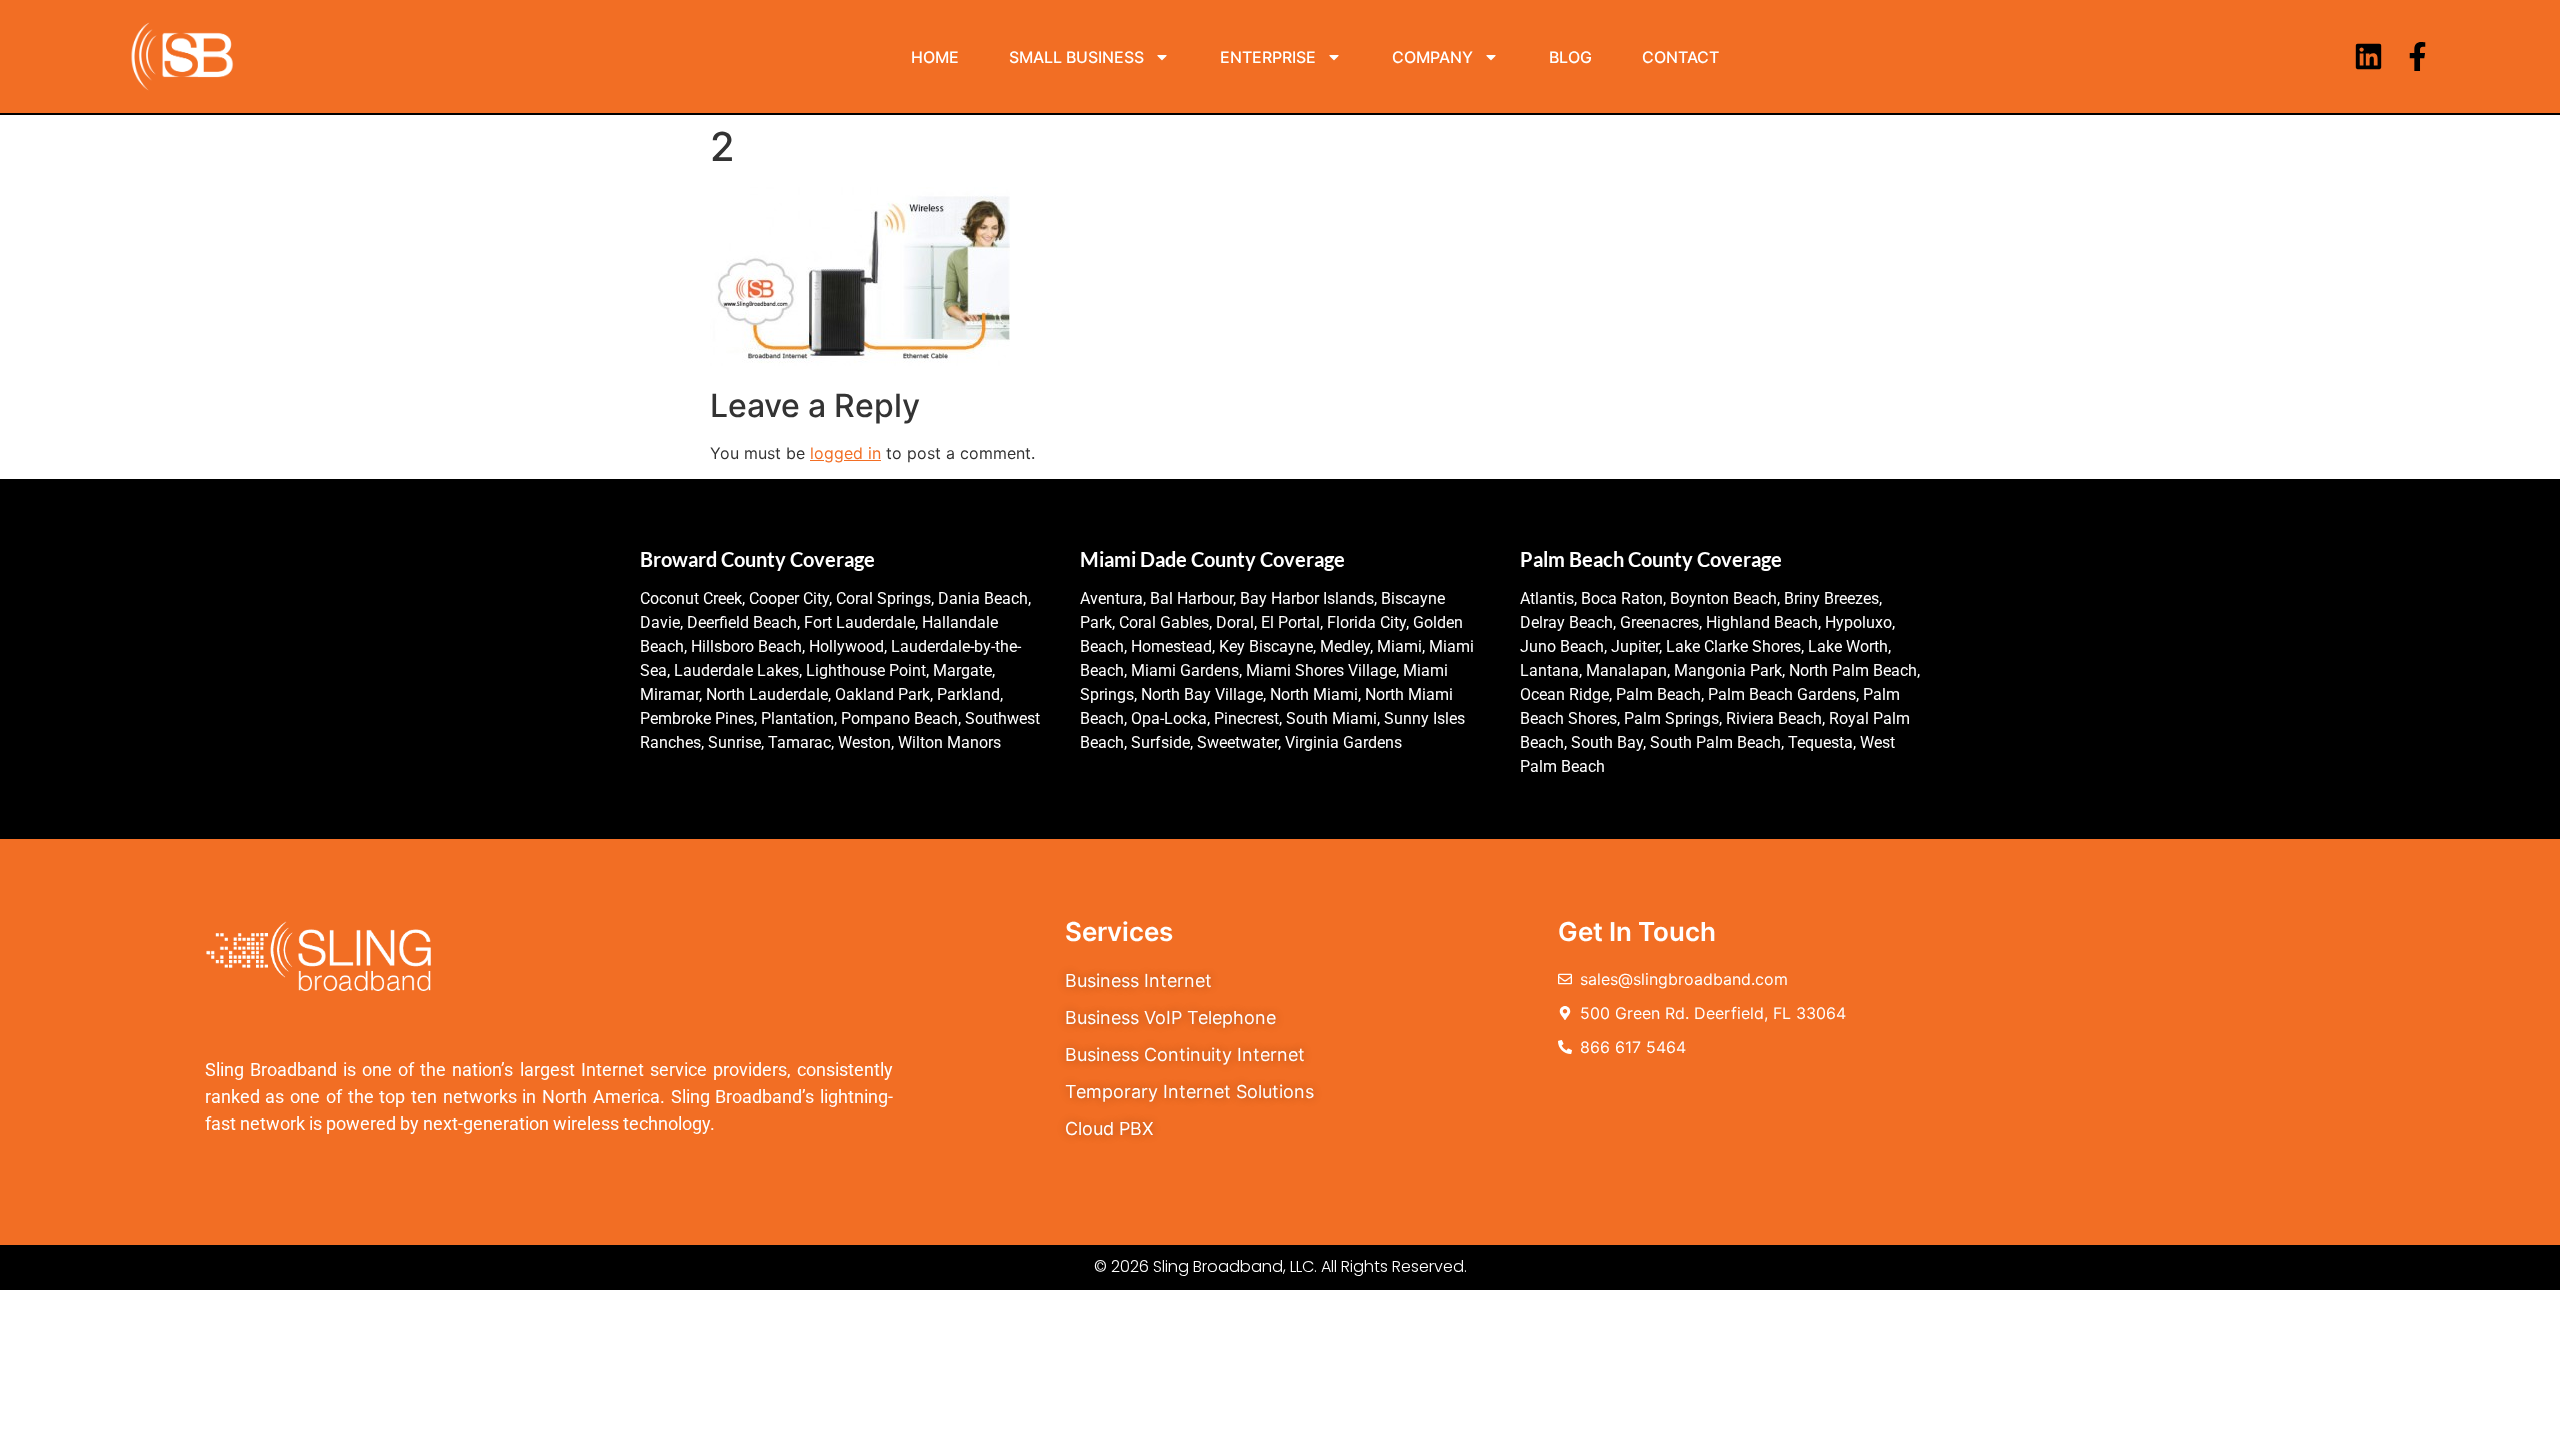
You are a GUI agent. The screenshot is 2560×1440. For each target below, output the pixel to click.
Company (1432, 57)
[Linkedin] (2368, 56)
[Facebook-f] (2417, 56)
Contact (1680, 57)
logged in (845, 453)
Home (935, 57)
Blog (1570, 57)
